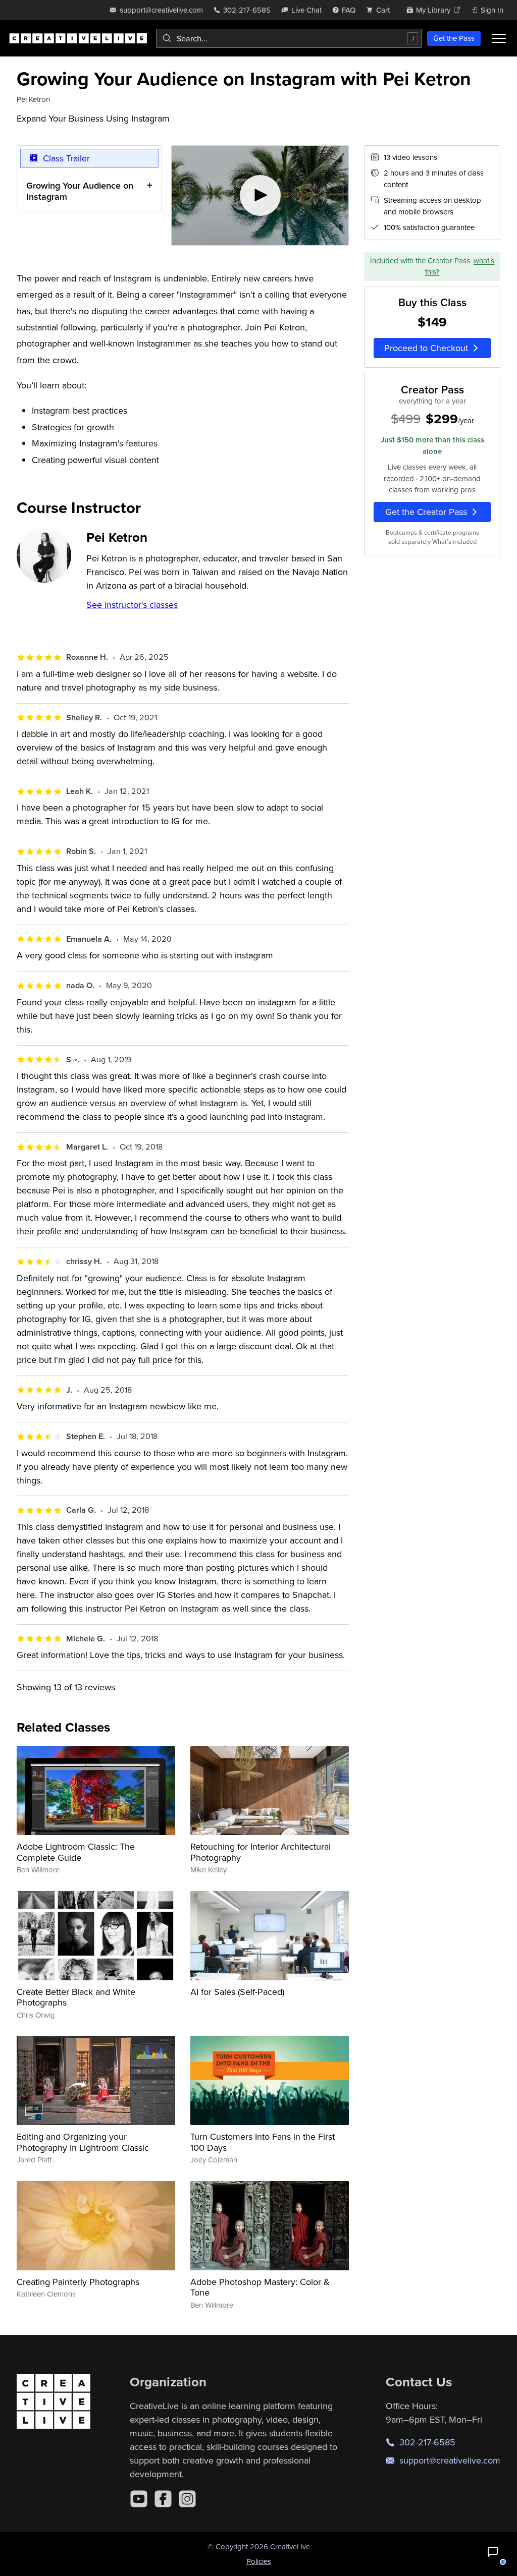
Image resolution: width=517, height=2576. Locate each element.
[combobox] (289, 38)
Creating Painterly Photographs (78, 2282)
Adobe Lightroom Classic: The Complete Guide (76, 1852)
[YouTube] (139, 2499)
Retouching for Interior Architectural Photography (261, 1852)
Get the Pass (454, 38)
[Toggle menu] (499, 38)
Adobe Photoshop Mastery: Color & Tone (260, 2287)
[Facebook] (163, 2499)
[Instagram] (187, 2499)
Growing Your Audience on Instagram (80, 191)
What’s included (454, 541)
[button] (493, 2552)
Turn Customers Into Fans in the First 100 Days (263, 2142)
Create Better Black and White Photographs (76, 1997)
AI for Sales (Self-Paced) (237, 1992)
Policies (259, 2561)
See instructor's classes (132, 605)
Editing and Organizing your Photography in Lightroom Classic (83, 2142)
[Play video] (260, 195)
